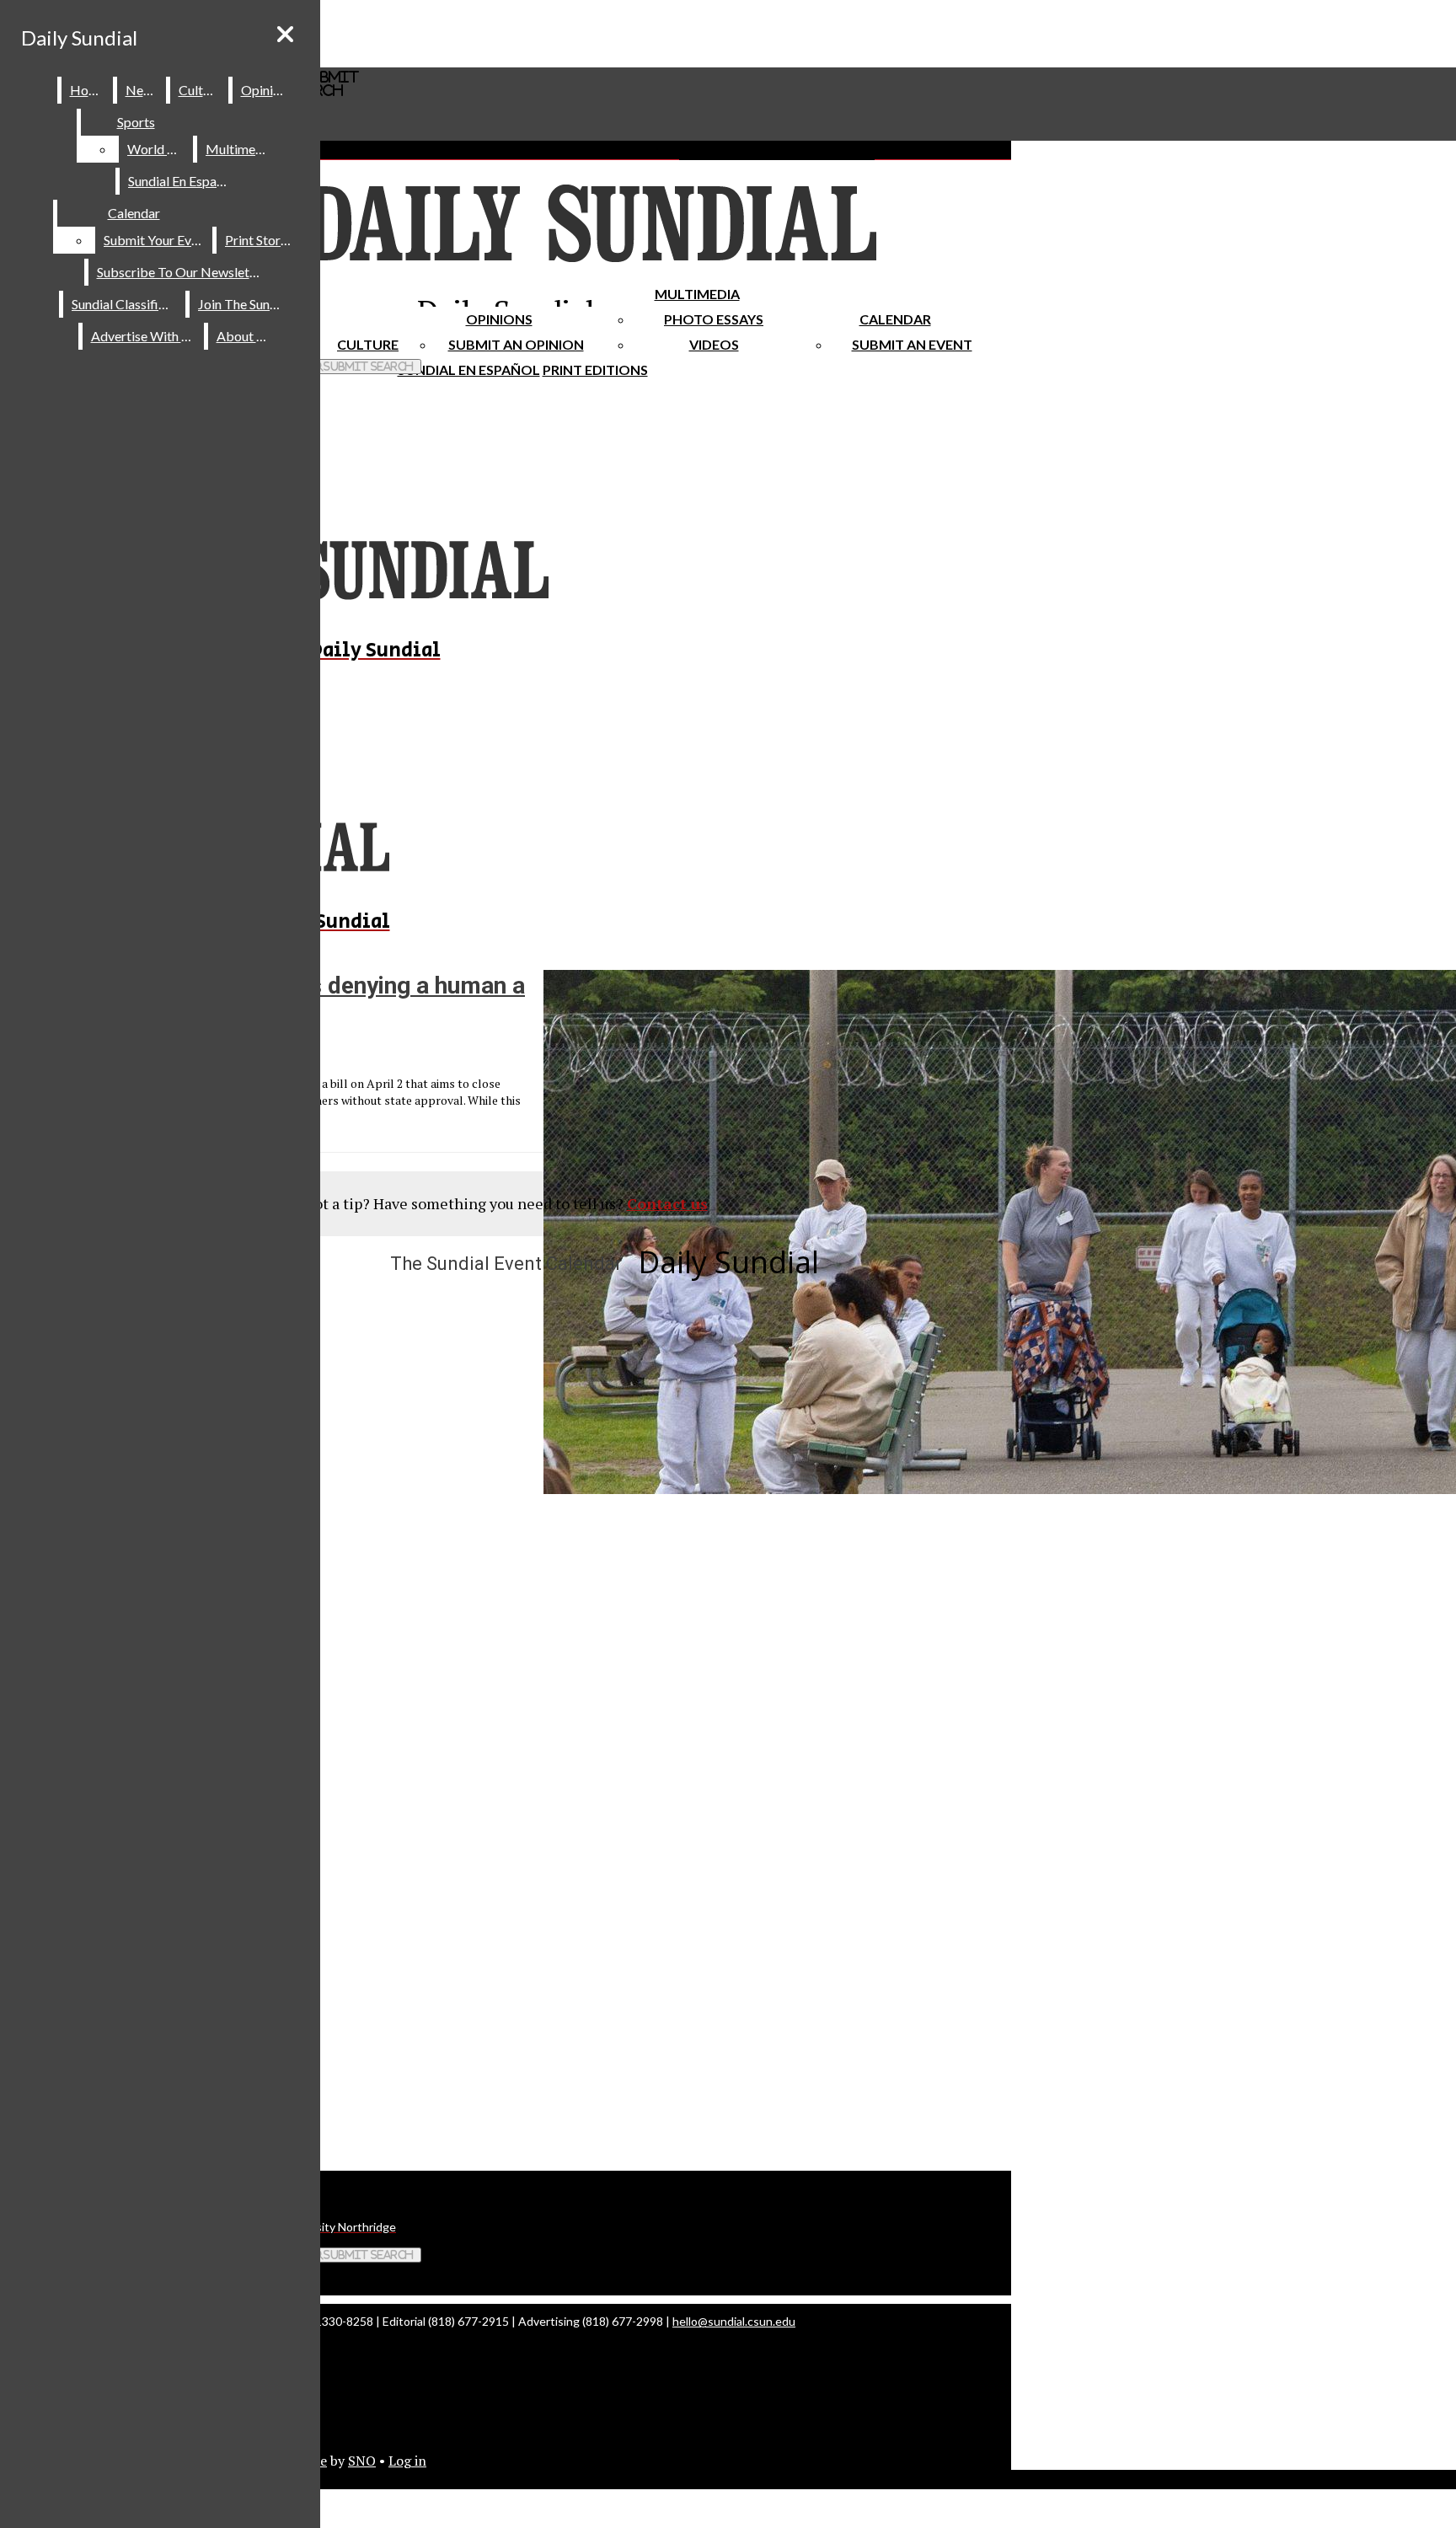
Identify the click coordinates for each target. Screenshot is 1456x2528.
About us (244, 336)
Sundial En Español (469, 370)
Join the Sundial (244, 304)
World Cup (159, 149)
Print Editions (595, 370)
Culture (200, 90)
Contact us (667, 1203)
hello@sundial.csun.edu (734, 2321)
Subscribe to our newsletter (182, 272)
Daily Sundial (79, 37)
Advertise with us (144, 336)
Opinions (499, 319)
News (142, 90)
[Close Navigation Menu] (285, 34)
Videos (714, 344)
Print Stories (261, 240)
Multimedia (697, 294)
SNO (362, 2461)
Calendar (895, 319)
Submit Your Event (157, 240)
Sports (136, 122)
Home (88, 90)
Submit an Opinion (516, 344)
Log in (407, 2461)
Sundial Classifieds (125, 304)
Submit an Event (912, 344)
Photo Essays (714, 319)
